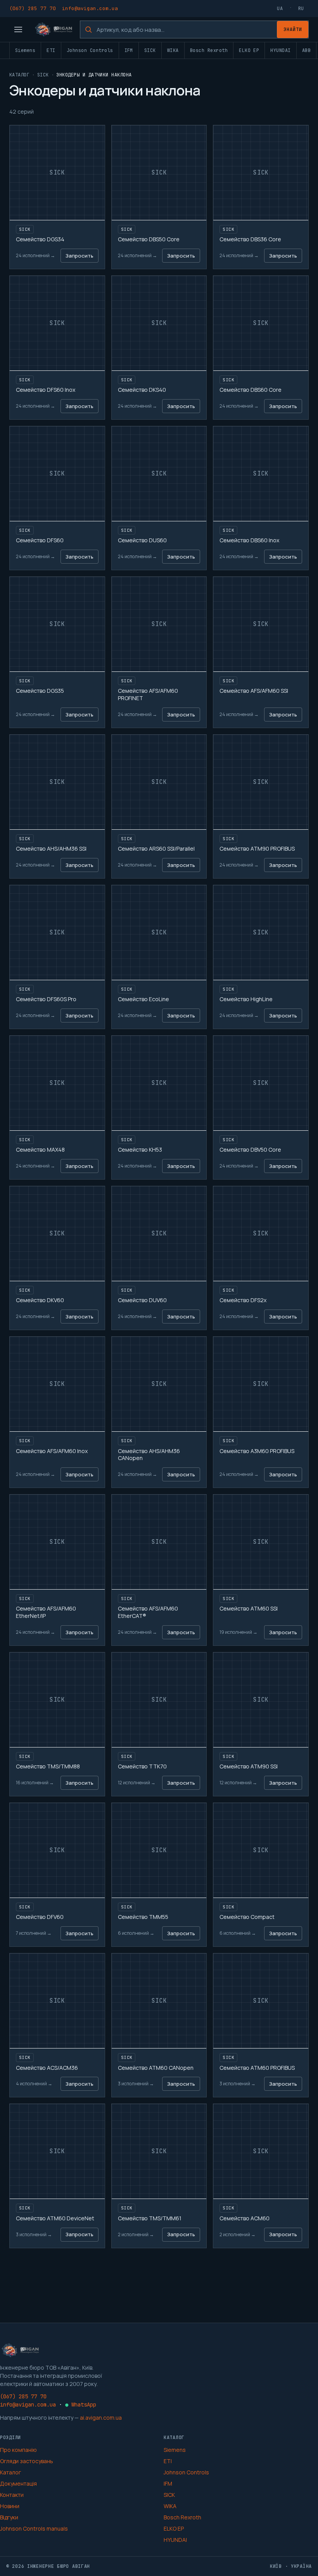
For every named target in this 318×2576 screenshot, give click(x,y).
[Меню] (18, 29)
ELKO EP (249, 50)
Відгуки (9, 2517)
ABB (306, 50)
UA (280, 9)
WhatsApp (81, 2405)
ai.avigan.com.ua (101, 2418)
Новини (10, 2506)
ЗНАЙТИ (293, 29)
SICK (150, 50)
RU (301, 9)
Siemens (25, 50)
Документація (18, 2483)
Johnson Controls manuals (34, 2528)
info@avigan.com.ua (90, 8)
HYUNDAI (280, 50)
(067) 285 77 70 (33, 8)
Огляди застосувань (27, 2461)
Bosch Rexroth (209, 50)
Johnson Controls (90, 50)
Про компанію (18, 2450)
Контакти (12, 2495)
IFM (129, 50)
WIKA (173, 50)
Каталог (19, 75)
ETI (51, 50)
